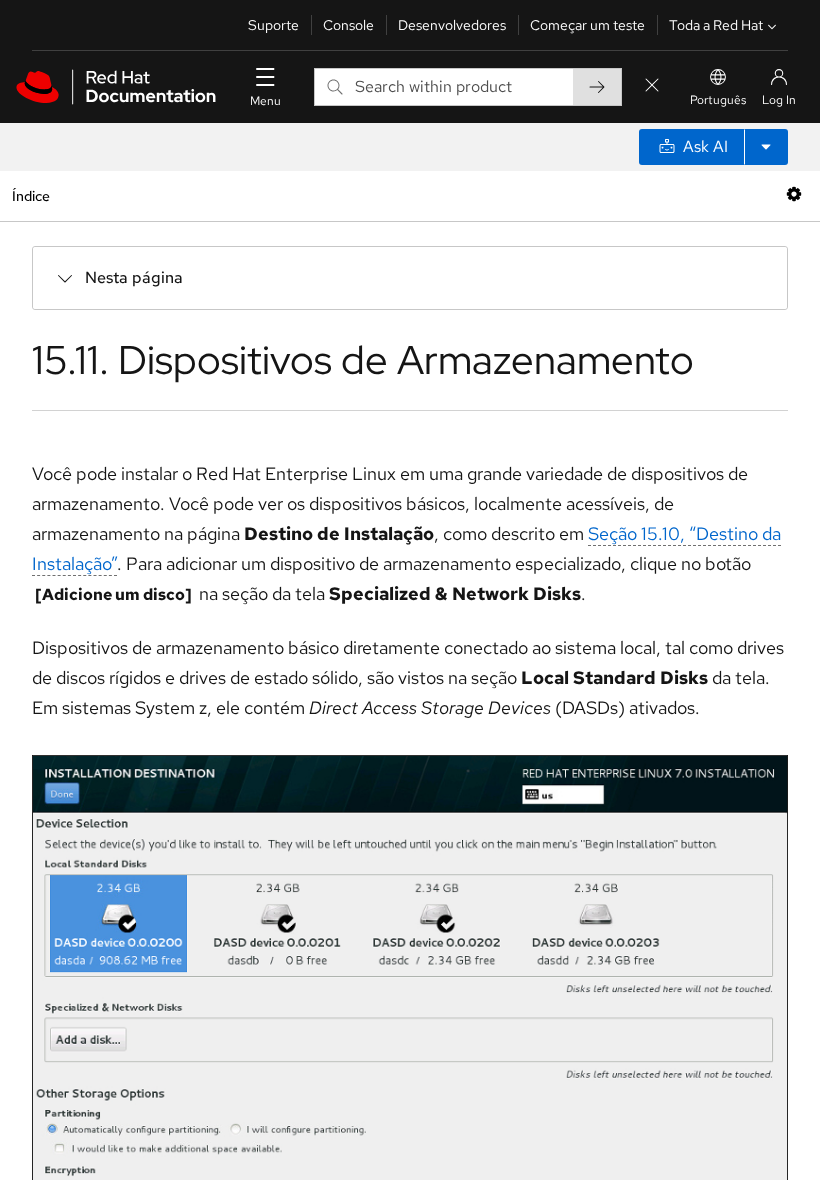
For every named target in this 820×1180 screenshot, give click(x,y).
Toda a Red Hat (716, 25)
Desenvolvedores (452, 25)
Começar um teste (587, 25)
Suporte (273, 25)
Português (718, 100)
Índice (30, 195)
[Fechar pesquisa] (652, 86)
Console (348, 25)
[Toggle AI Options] (766, 147)
